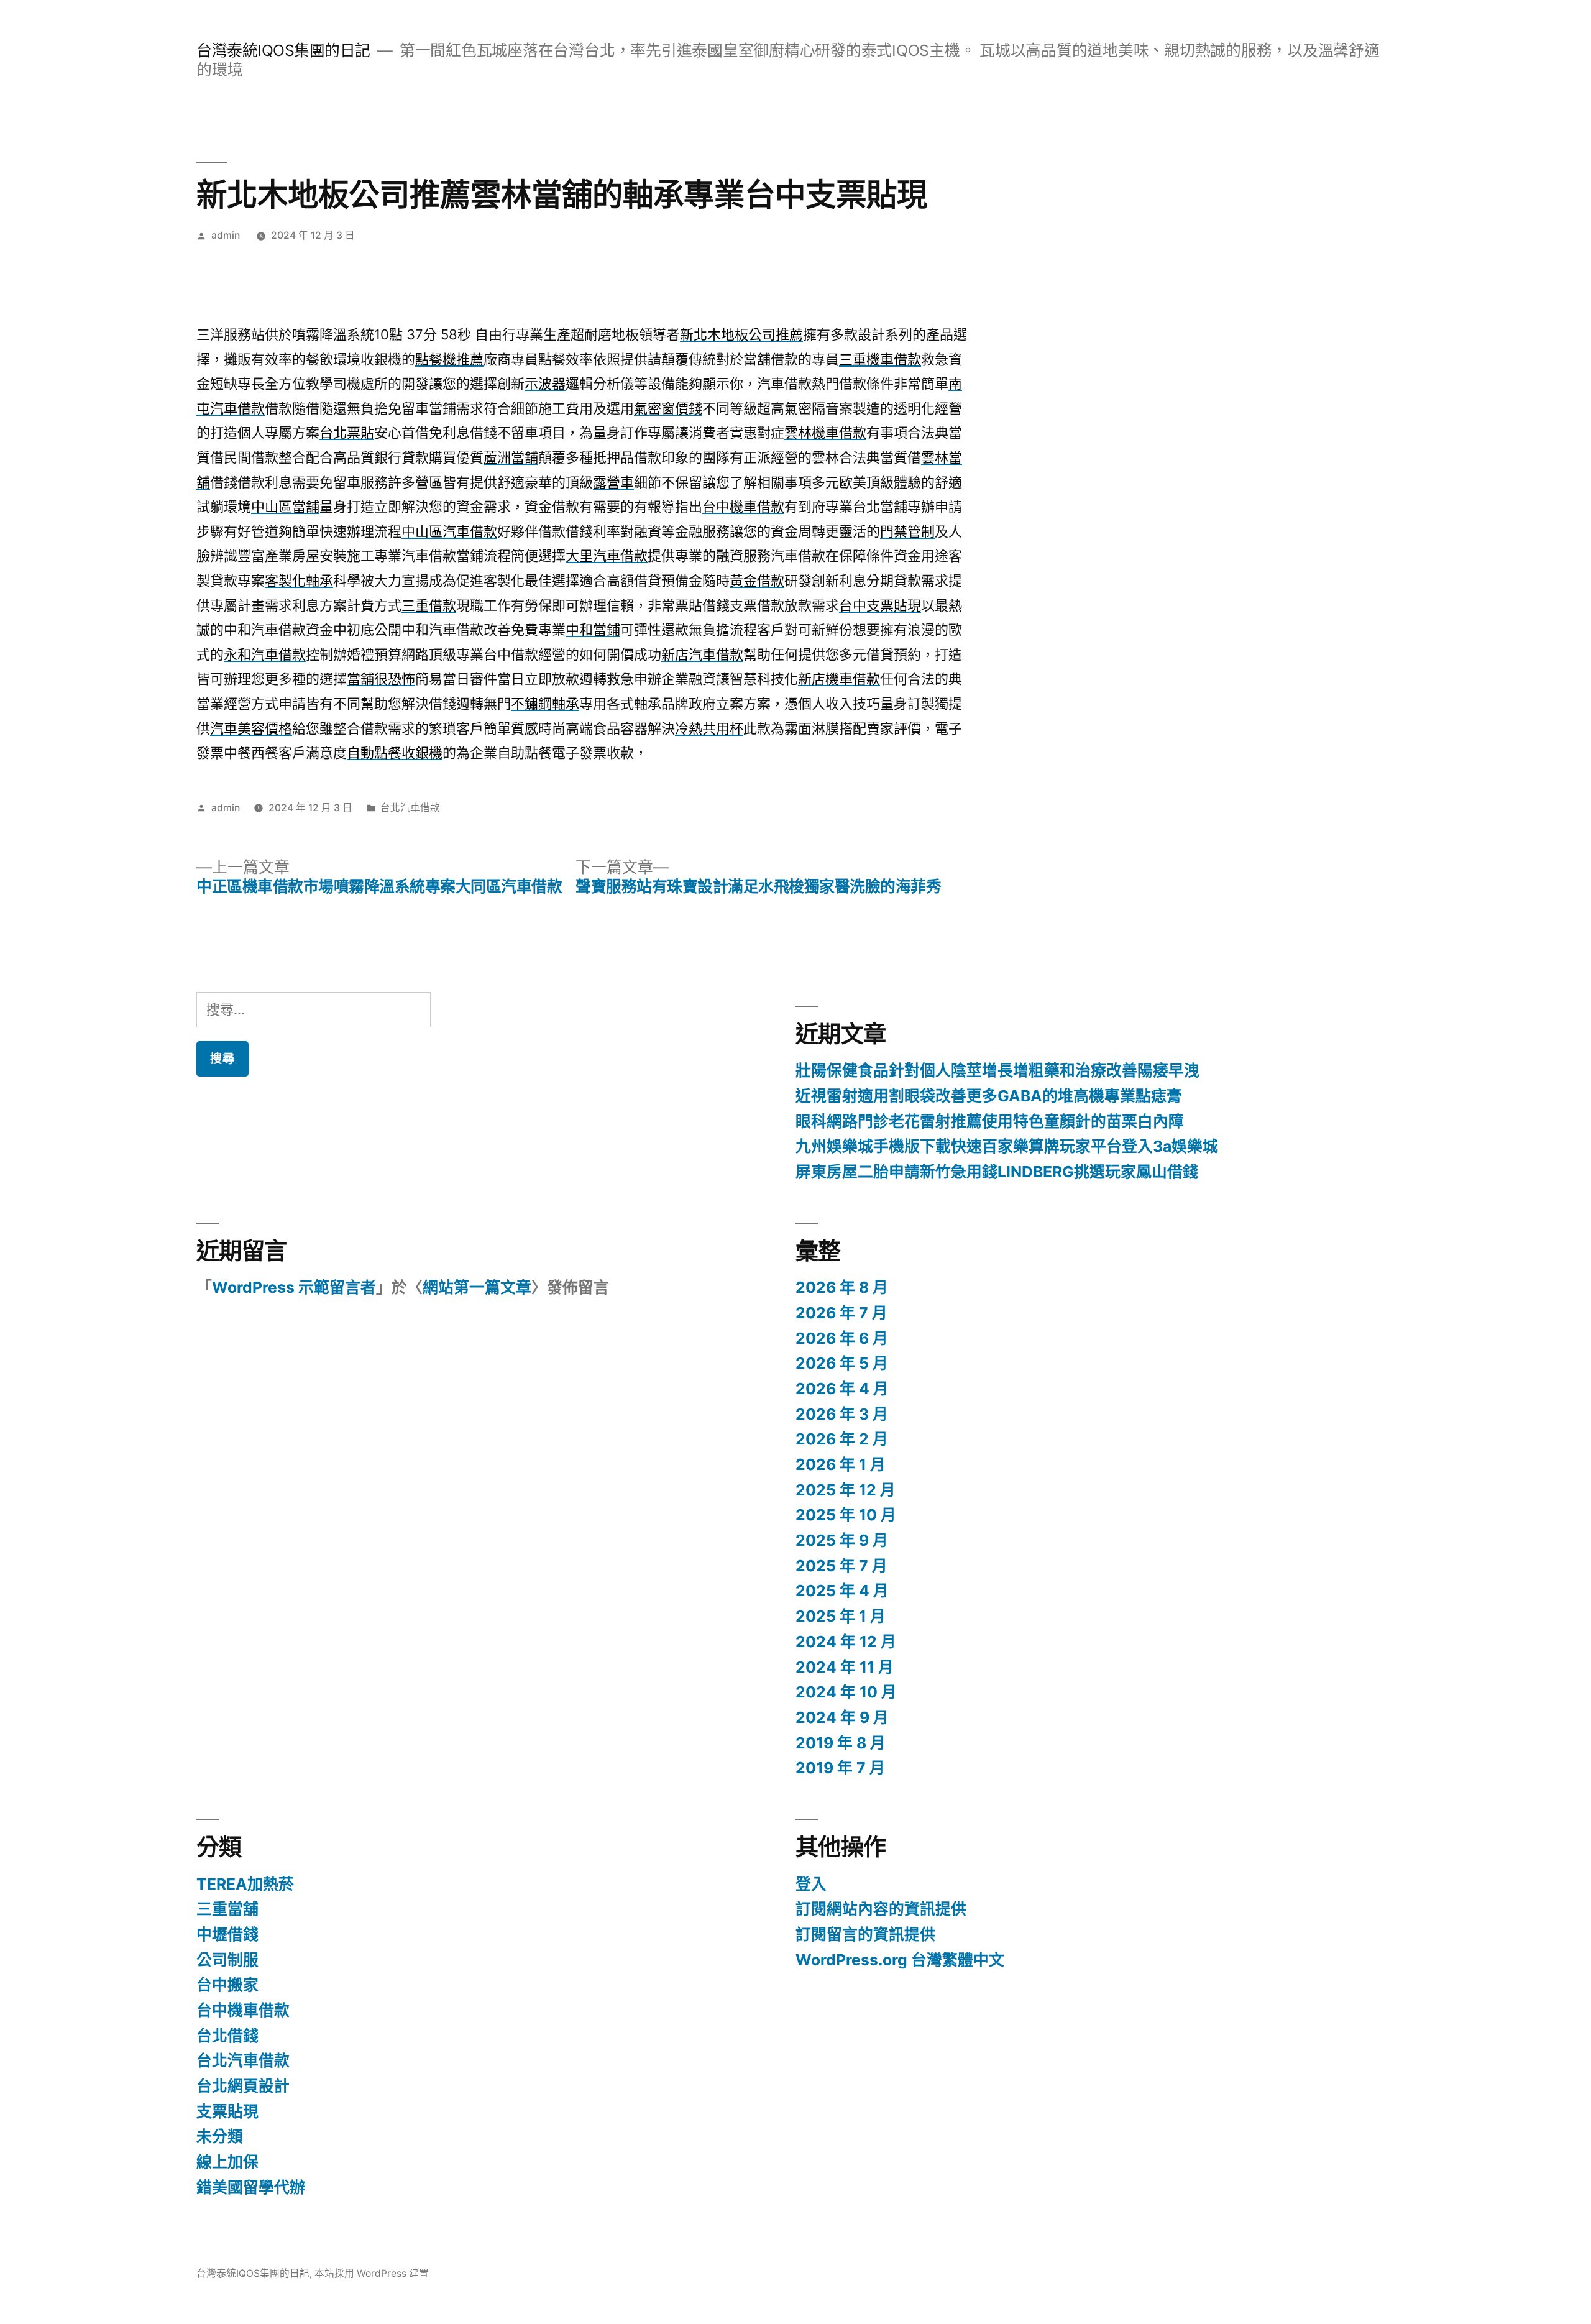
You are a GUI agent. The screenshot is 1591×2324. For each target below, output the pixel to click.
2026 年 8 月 (842, 1287)
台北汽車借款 (410, 808)
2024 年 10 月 (846, 1692)
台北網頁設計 (243, 2086)
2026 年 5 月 (842, 1363)
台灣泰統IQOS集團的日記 (283, 50)
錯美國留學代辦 (251, 2187)
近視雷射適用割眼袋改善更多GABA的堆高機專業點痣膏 (989, 1096)
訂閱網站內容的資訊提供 (881, 1909)
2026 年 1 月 (841, 1464)
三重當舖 (227, 1909)
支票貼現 (227, 2111)
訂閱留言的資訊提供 (865, 1934)
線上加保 (227, 2162)
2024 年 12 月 (846, 1642)
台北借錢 (227, 2036)
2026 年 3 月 (842, 1414)
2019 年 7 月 (840, 1768)
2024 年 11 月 (845, 1667)
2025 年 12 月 (846, 1490)
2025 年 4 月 (842, 1591)
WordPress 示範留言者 (294, 1287)
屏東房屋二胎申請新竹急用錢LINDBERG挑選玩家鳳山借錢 (997, 1172)
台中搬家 (227, 1985)
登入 (811, 1884)
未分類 (220, 2136)
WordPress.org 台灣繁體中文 (900, 1960)
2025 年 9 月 (842, 1540)
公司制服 (227, 1960)
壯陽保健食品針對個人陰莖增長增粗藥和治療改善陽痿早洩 (997, 1070)
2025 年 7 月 (841, 1566)
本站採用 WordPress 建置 (372, 2273)
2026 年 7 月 (841, 1313)
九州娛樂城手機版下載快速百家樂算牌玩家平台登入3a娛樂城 (1007, 1146)
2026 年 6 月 (842, 1338)
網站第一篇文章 (477, 1287)
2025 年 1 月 (841, 1616)
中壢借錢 (227, 1934)
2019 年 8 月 (841, 1743)
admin (226, 235)
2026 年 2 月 (842, 1439)
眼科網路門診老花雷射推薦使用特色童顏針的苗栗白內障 (990, 1121)
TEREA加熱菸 (245, 1884)
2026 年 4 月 (842, 1389)
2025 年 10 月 (846, 1515)
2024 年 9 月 (842, 1717)
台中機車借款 (243, 2010)
